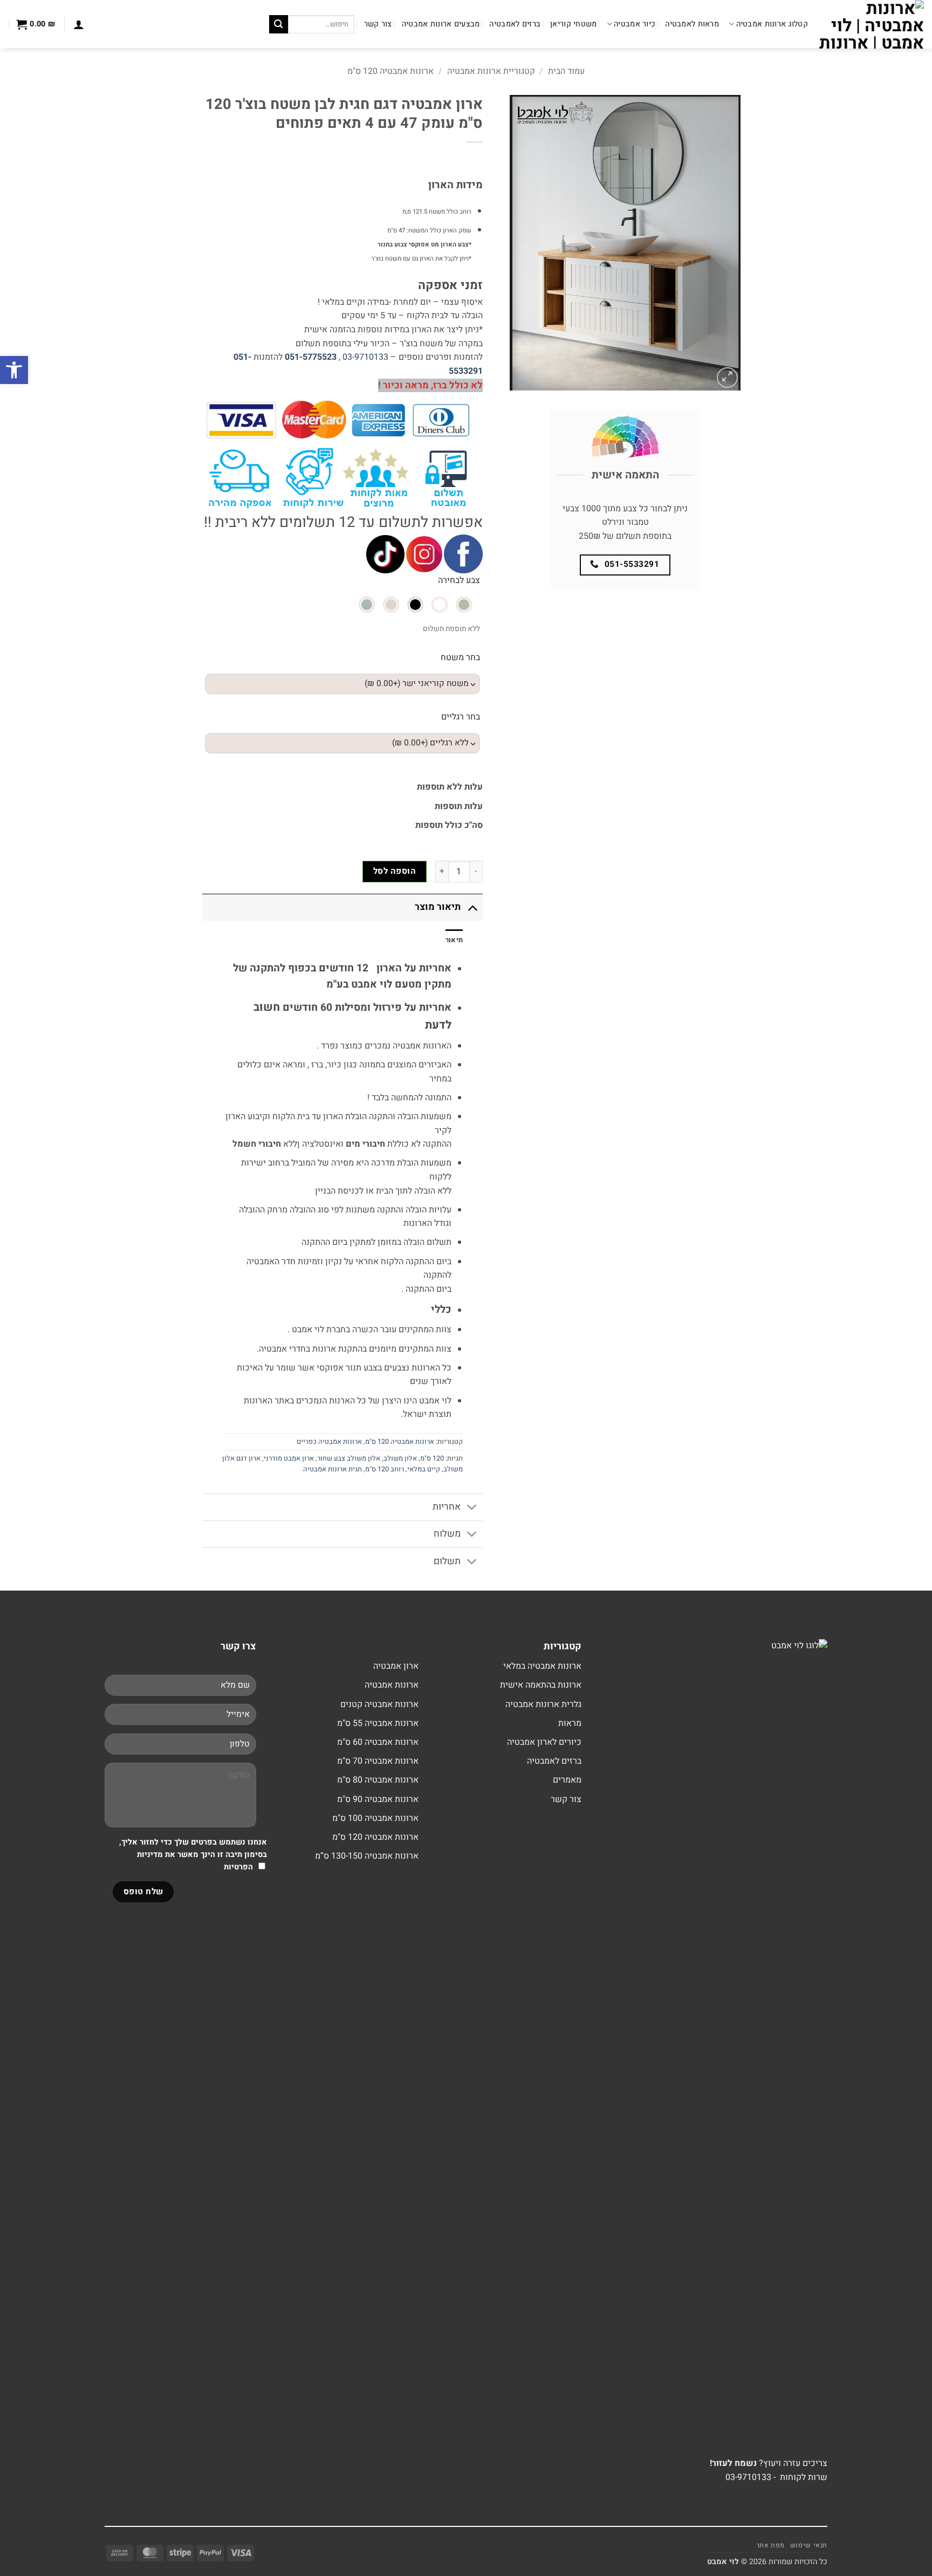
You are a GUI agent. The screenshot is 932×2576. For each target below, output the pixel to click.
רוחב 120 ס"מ (385, 1469)
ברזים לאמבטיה (515, 24)
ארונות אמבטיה (392, 1685)
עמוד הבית (566, 71)
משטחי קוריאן (573, 24)
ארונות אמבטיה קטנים (379, 1704)
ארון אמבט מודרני (289, 1458)
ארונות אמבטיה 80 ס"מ (378, 1780)
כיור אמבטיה (635, 24)
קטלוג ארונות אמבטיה (772, 24)
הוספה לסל (395, 871)
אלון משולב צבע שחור (349, 1458)
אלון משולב (400, 1458)
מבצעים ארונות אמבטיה (441, 24)
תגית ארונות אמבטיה (333, 1469)
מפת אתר (770, 2545)
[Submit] (278, 24)
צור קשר (378, 24)
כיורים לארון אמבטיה (544, 1742)
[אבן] (391, 605)
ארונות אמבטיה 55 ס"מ (378, 1723)
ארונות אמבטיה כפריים (329, 1442)
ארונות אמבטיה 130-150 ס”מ (367, 1856)
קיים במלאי (424, 1469)
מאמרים (567, 1780)
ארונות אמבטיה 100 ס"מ (375, 1818)
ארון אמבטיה (396, 1666)
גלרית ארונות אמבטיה (543, 1704)
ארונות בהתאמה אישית (541, 1685)
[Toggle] (472, 907)
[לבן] (440, 605)
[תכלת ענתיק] (367, 605)
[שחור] (415, 605)
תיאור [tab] (454, 940)
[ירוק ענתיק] (464, 605)
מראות (570, 1723)
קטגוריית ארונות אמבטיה (491, 71)
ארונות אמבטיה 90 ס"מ (378, 1799)
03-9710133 (365, 357)
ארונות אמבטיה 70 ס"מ (378, 1761)
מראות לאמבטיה (692, 24)
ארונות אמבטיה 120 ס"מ (390, 71)
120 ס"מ (432, 1458)
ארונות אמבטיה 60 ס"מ (378, 1742)
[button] (79, 24)
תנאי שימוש (809, 2545)
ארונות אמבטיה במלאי (542, 1666)
